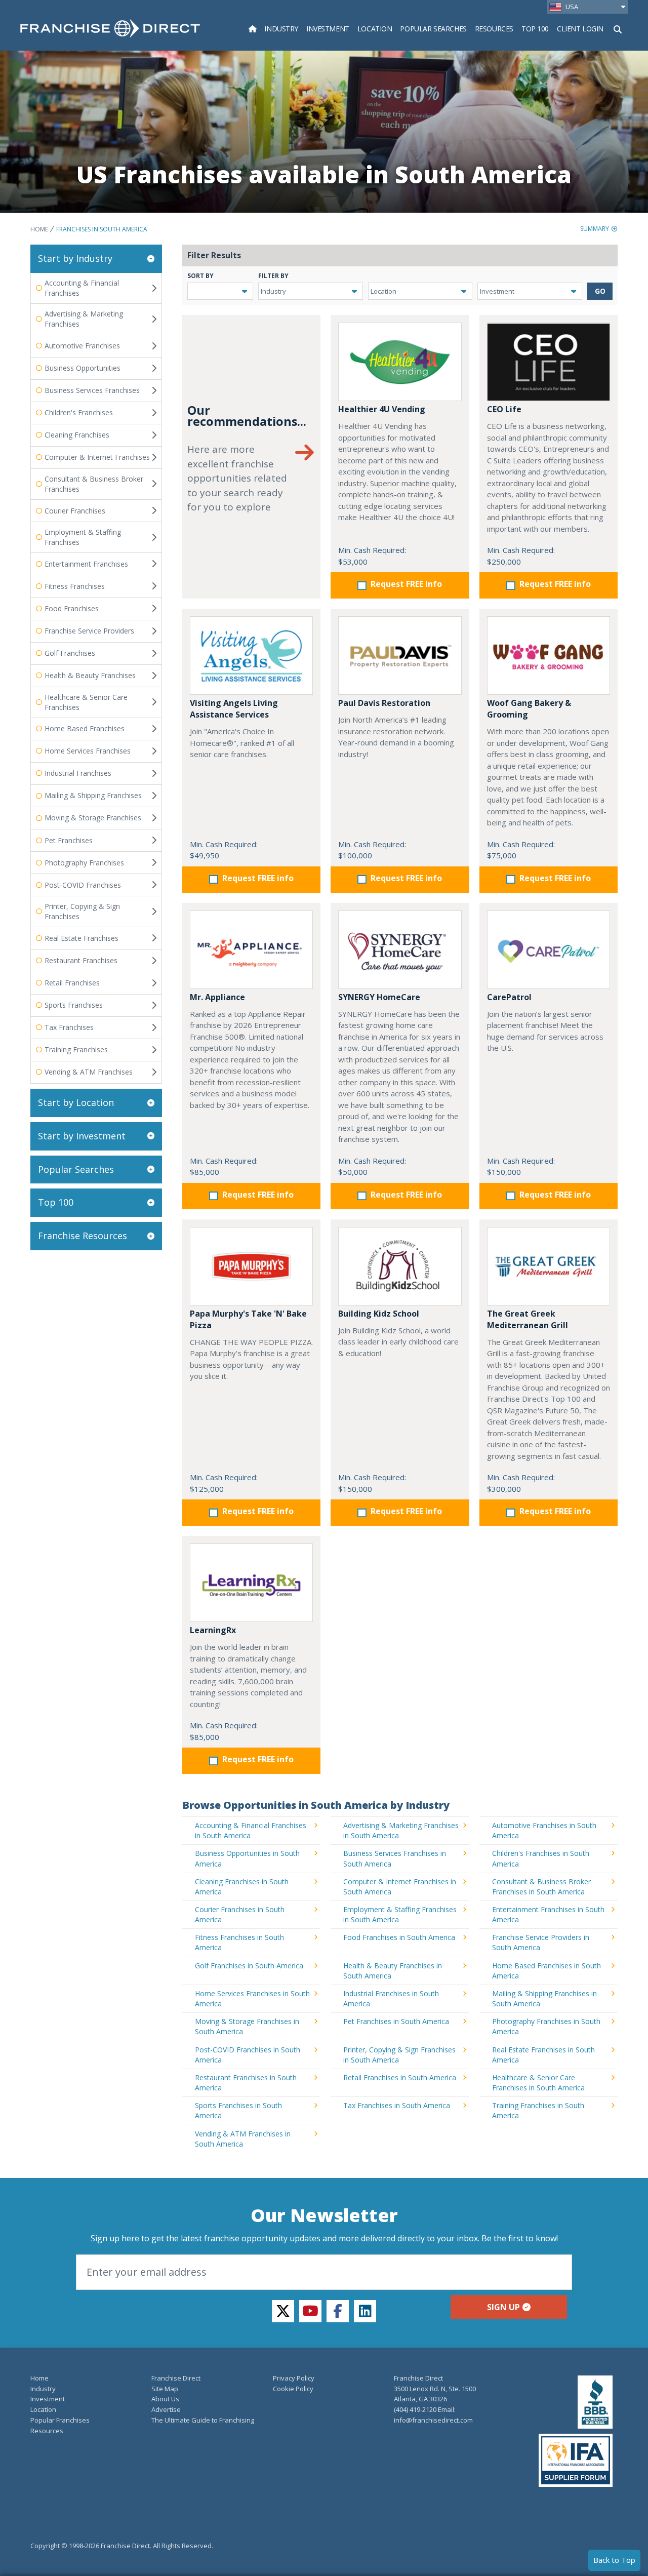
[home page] (110, 28)
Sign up (503, 2307)
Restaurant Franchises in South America (246, 2083)
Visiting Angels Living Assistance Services (234, 709)
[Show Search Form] (618, 28)
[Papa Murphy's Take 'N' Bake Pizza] (251, 1266)
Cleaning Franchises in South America (242, 1887)
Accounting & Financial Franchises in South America (251, 1830)
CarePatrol (509, 997)
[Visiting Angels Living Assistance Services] (251, 656)
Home (39, 229)
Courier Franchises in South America (240, 1914)
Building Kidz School (379, 1314)
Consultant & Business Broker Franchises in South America (541, 1887)
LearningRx (213, 1630)
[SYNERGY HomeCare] (400, 950)
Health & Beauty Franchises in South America (393, 1971)
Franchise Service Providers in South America (541, 1942)
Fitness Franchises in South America (239, 1942)
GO (600, 291)
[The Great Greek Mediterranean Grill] (549, 1266)
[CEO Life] (549, 362)
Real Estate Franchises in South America (543, 2055)
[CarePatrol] (549, 950)
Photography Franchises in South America (546, 2026)
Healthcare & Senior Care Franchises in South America (538, 2083)
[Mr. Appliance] (251, 950)
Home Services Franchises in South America (252, 1998)
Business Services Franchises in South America (395, 1858)
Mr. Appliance (217, 997)
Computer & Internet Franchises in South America (400, 1887)
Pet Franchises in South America (396, 2021)
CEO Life (504, 409)
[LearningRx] (251, 1583)
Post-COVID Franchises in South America (248, 2055)
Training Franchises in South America (538, 2110)
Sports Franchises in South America (238, 2110)
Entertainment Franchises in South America (548, 1914)
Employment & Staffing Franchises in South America (400, 1914)
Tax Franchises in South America (397, 2105)
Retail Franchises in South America (400, 2077)
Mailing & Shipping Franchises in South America (544, 1998)
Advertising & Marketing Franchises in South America (401, 1830)
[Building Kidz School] (400, 1266)
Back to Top (614, 2560)
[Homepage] (253, 29)
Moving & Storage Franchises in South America (247, 2026)
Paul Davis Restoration (384, 703)
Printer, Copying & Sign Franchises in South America (399, 2055)
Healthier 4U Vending (382, 409)
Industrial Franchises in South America (391, 1998)
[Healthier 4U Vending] (400, 362)
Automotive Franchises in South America (544, 1830)
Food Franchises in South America (399, 1937)
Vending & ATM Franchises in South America (243, 2139)
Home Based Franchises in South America (546, 1971)
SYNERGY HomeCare (379, 997)
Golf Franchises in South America (249, 1966)
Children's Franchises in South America (541, 1858)
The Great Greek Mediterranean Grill (528, 1319)
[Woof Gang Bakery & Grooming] (549, 656)
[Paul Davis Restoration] (400, 656)
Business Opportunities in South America (247, 1858)
